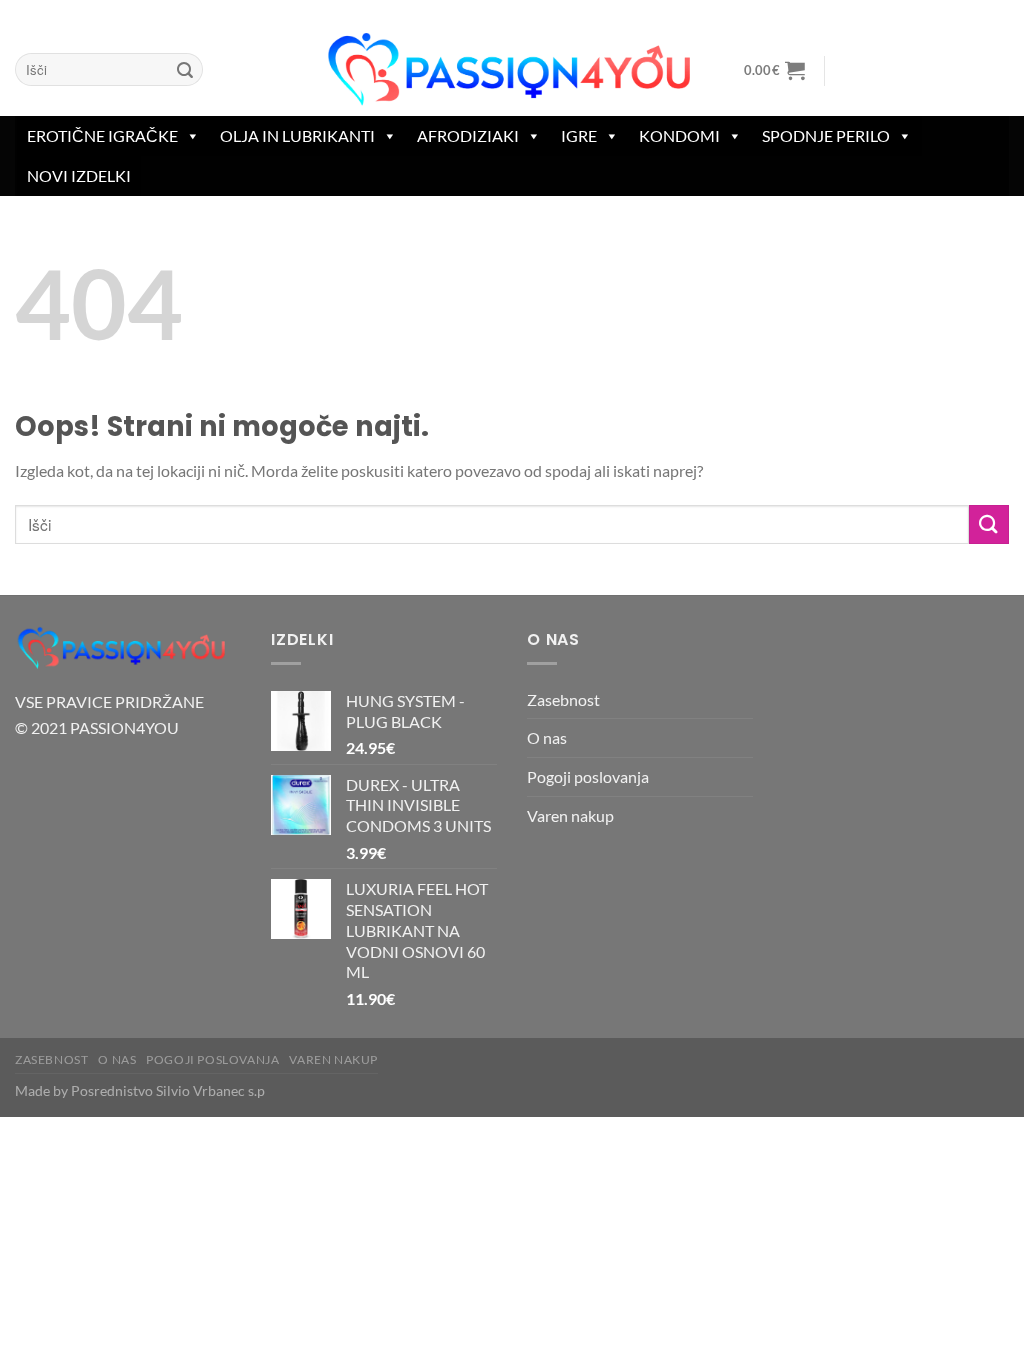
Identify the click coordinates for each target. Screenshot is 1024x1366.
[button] (774, 70)
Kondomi (679, 135)
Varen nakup (570, 815)
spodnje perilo (826, 135)
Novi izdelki (79, 175)
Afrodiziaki (468, 135)
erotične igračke (102, 135)
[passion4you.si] (512, 70)
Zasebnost (563, 699)
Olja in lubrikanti (297, 135)
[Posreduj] (185, 70)
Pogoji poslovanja (588, 776)
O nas (547, 737)
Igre (579, 135)
